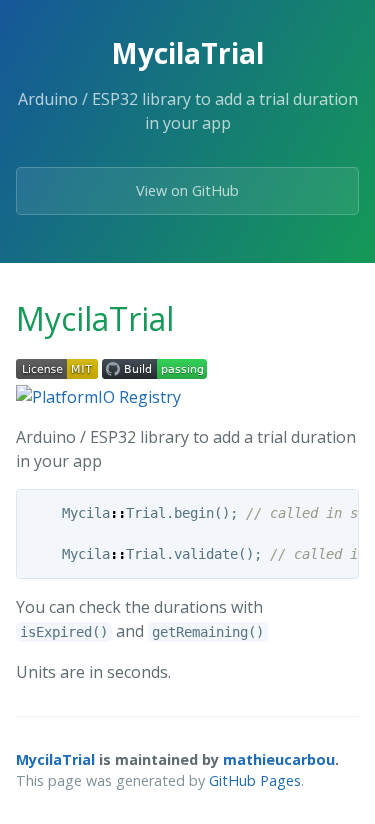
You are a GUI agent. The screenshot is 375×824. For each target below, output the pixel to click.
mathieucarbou (279, 759)
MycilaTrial (55, 759)
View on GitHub (187, 190)
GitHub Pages (255, 780)
